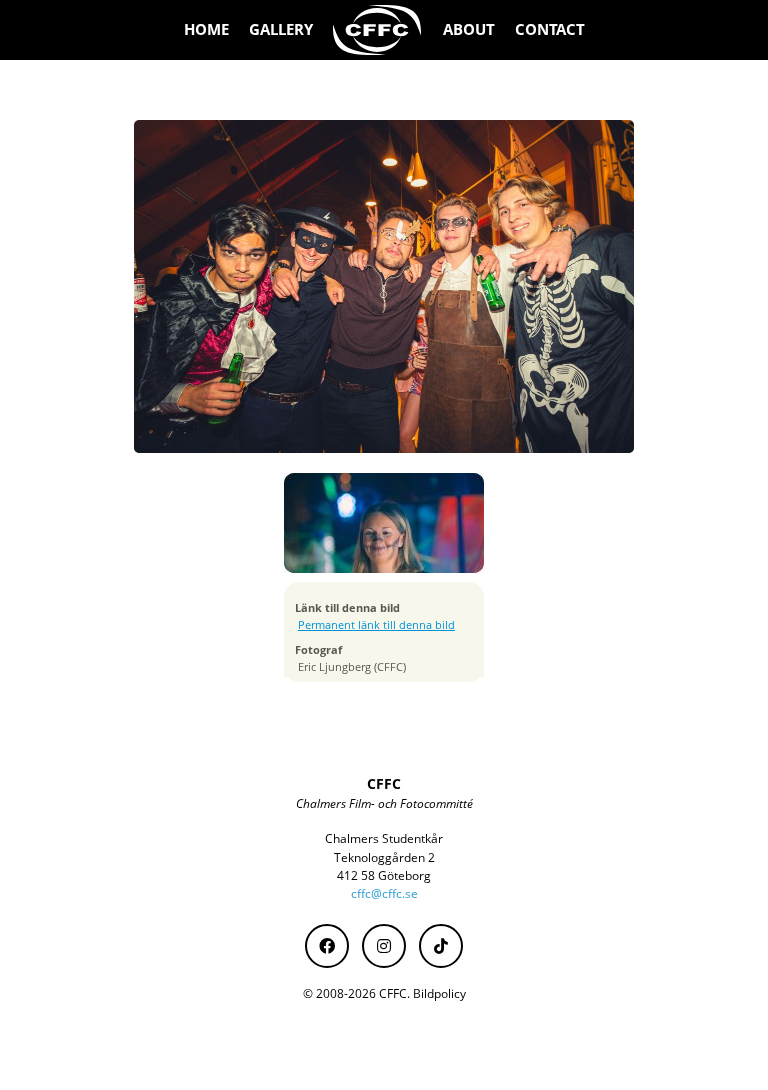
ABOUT (469, 29)
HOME (206, 29)
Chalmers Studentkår (384, 838)
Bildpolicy (439, 993)
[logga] (378, 30)
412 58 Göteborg (384, 875)
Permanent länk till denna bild (376, 625)
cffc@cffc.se (384, 893)
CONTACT (550, 29)
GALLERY (281, 29)
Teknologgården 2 (384, 857)
